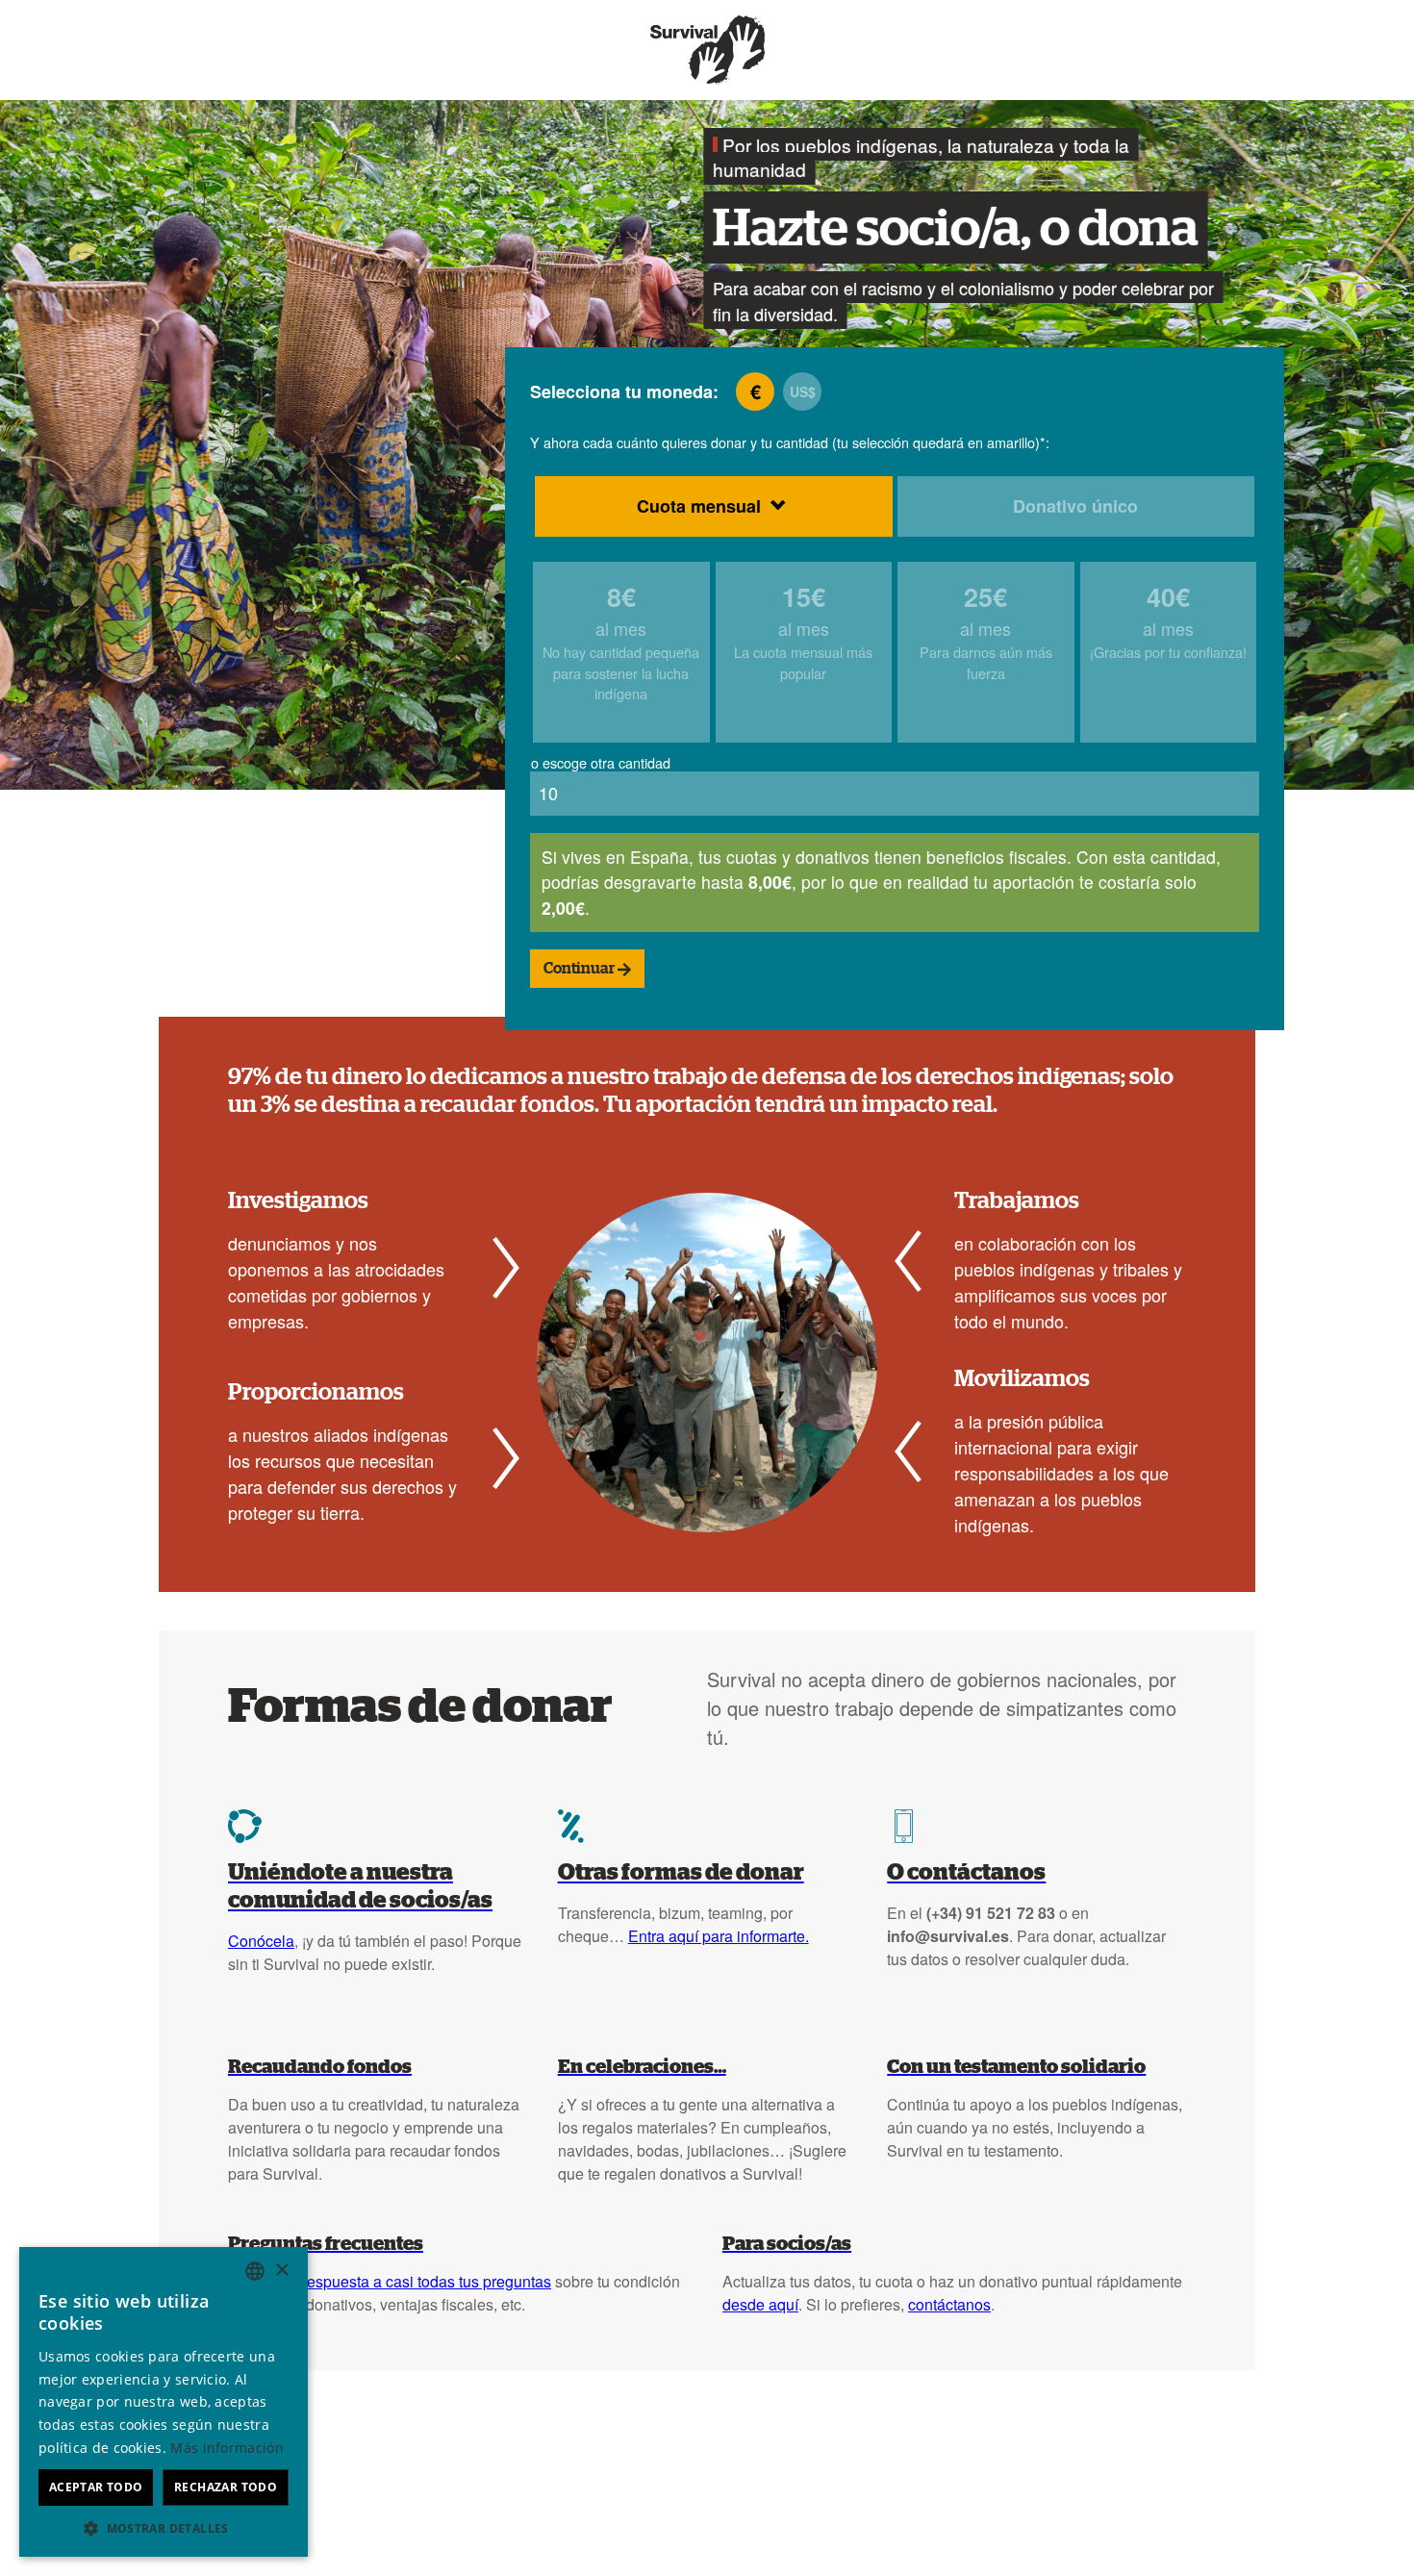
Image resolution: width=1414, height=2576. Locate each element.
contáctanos (949, 2304)
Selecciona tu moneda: (624, 391)
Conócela (261, 1941)
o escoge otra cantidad (601, 762)
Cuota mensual (699, 506)
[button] (164, 2528)
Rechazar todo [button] (226, 2487)
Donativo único (1075, 506)
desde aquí (760, 2304)
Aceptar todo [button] (96, 2487)
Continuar (581, 969)
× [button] (281, 2271)
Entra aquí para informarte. (719, 1936)
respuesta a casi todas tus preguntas (427, 2281)
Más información (227, 2448)
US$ (803, 391)
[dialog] (164, 2402)
